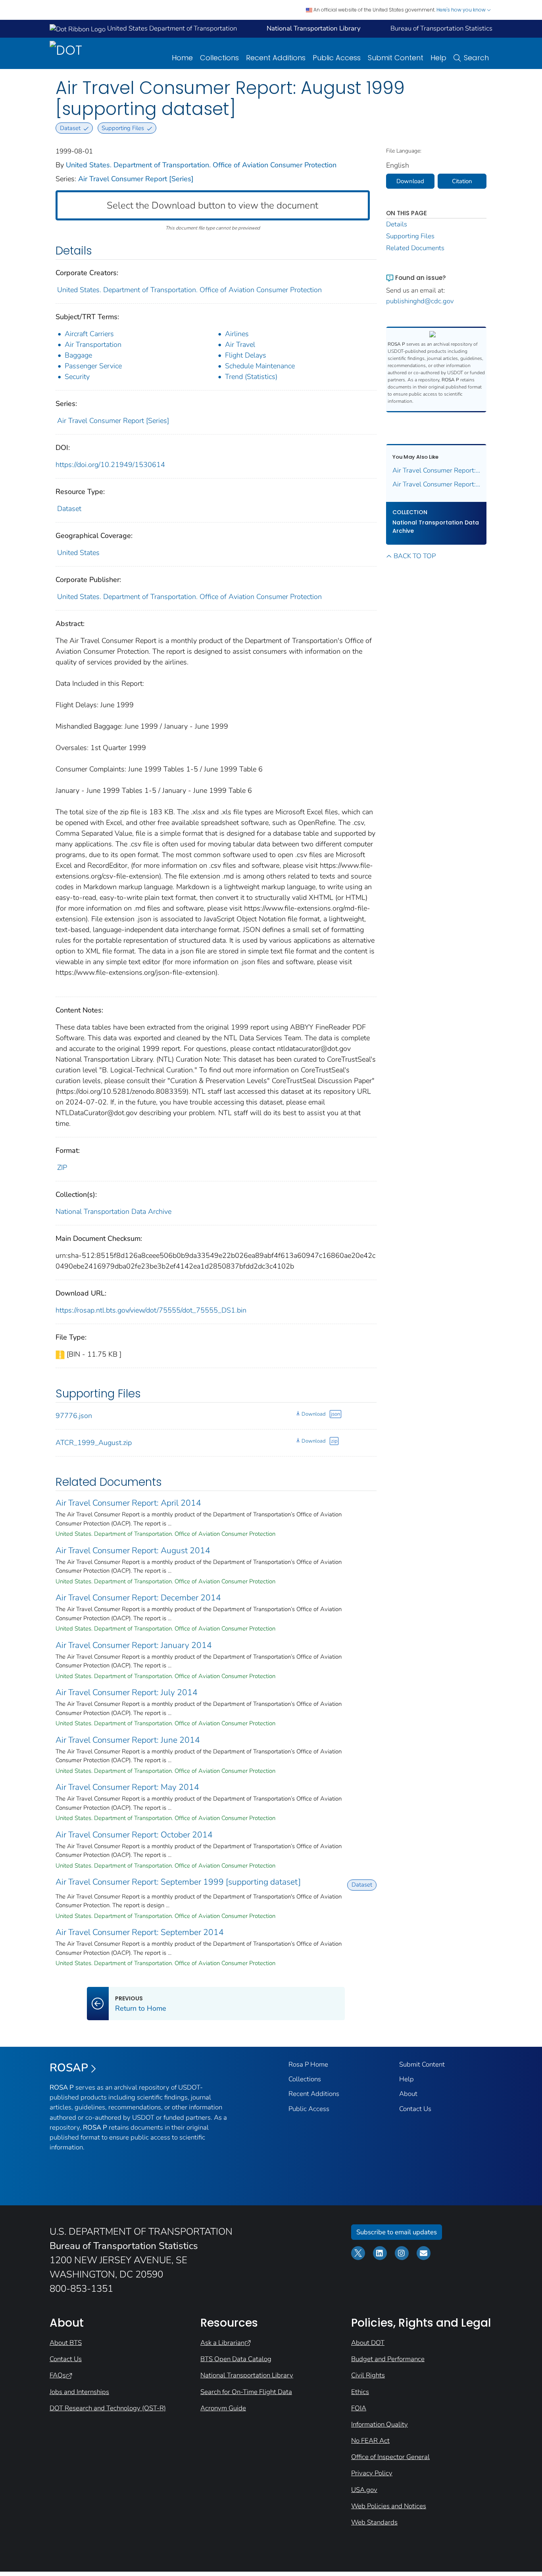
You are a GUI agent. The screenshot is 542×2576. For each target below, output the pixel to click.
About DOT (368, 2343)
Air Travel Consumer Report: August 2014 (133, 1550)
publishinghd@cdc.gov (420, 301)
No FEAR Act (370, 2441)
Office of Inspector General (390, 2457)
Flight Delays (246, 355)
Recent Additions (276, 58)
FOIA (359, 2408)
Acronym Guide (223, 2408)
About (408, 2094)
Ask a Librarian (222, 2343)
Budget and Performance (388, 2359)
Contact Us (415, 2109)
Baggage (78, 355)
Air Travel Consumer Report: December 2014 (138, 1598)
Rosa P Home (308, 2064)
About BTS (66, 2343)
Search (476, 58)
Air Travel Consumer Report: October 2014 (134, 1835)
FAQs (58, 2375)
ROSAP (69, 2068)
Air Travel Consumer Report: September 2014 (140, 1932)
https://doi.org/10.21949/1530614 (110, 465)
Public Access (337, 58)
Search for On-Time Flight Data (246, 2392)
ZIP (62, 1167)
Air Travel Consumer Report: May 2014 (127, 1787)
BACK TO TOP (415, 556)
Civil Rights (368, 2375)
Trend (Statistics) (251, 377)
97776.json (74, 1416)
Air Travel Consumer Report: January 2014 (134, 1645)
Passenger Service (93, 366)
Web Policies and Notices (389, 2506)
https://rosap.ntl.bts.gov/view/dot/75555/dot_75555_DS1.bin (151, 1310)
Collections (219, 58)
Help (438, 58)
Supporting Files (410, 236)
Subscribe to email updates (397, 2232)
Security (77, 377)
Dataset (69, 509)
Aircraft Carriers (89, 334)
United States (78, 553)
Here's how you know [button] (462, 10)
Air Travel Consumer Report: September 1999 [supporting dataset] (178, 1882)
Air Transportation (93, 344)
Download (313, 1414)
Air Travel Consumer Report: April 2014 (128, 1503)
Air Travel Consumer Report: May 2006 (436, 470)
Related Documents (415, 248)
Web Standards (374, 2522)
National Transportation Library (247, 2375)
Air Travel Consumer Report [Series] (136, 179)
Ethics (360, 2392)
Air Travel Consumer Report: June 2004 (436, 484)
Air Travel (240, 344)
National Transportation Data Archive (113, 1211)
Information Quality (380, 2424)
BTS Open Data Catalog (236, 2359)
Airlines (237, 334)
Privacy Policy (372, 2473)
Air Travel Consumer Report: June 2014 (128, 1740)
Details (397, 224)
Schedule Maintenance (260, 366)
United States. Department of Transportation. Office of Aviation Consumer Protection (201, 165)
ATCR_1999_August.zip (94, 1443)
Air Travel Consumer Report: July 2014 (127, 1692)
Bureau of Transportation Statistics (441, 28)
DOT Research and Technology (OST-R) (108, 2408)
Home (182, 58)
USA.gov (364, 2490)
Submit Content (396, 58)
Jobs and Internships (79, 2392)
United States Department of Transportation (171, 28)
